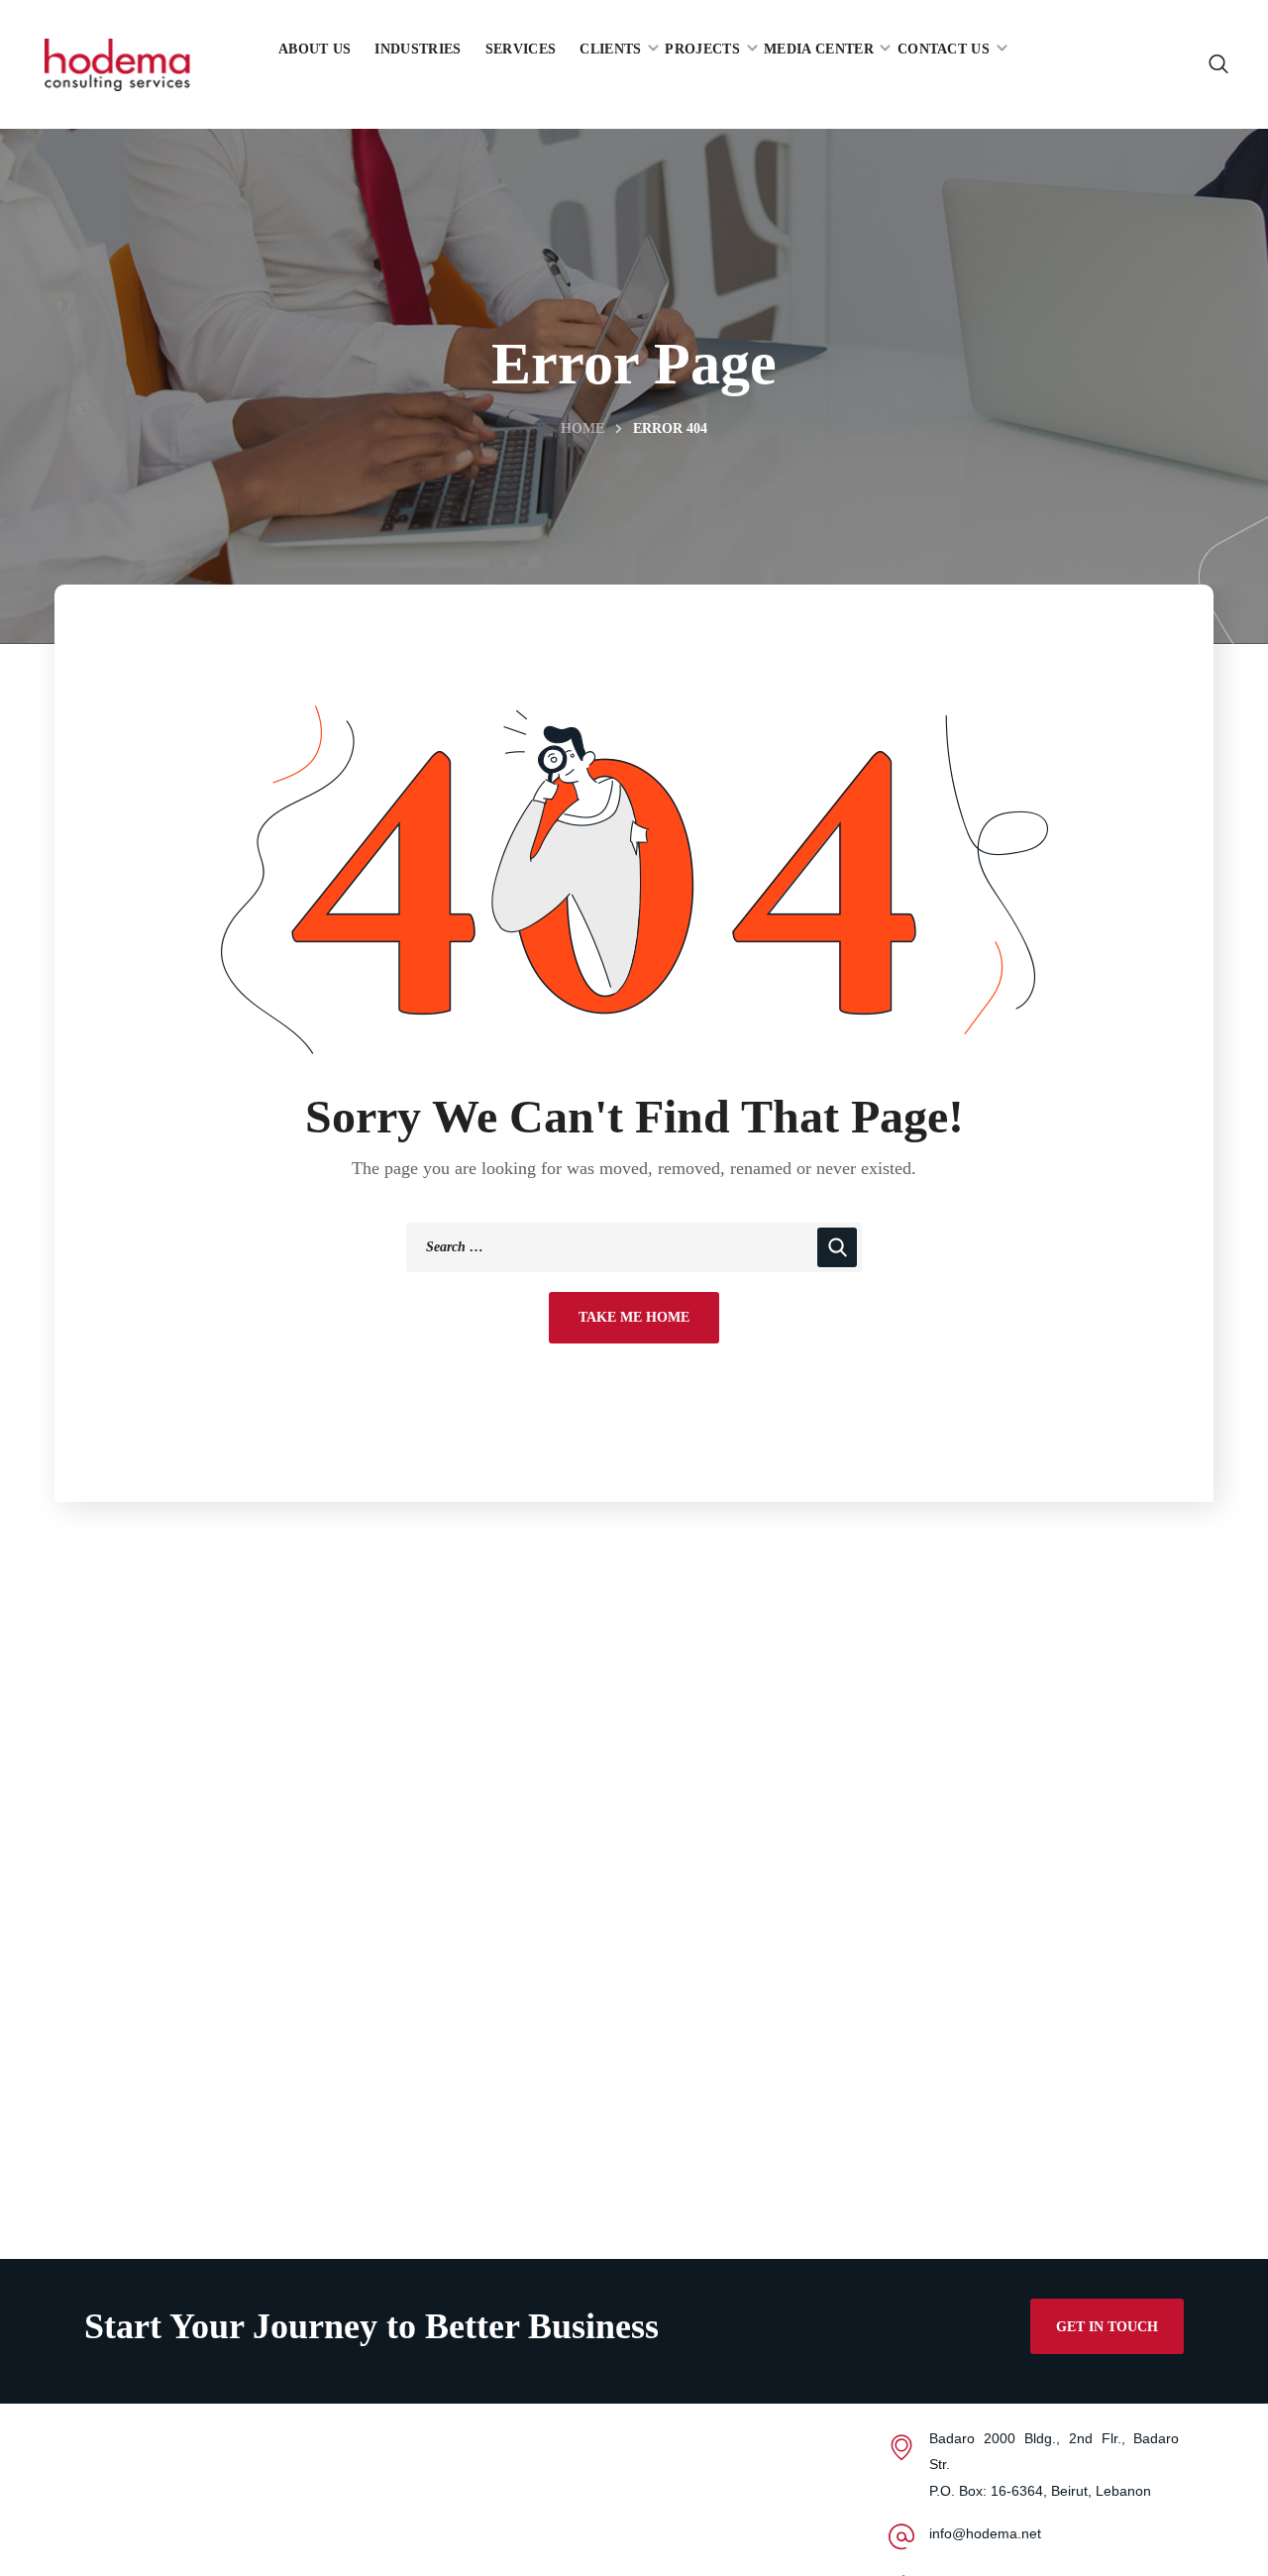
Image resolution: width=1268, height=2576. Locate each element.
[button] (1218, 64)
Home (582, 429)
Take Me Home (634, 1317)
